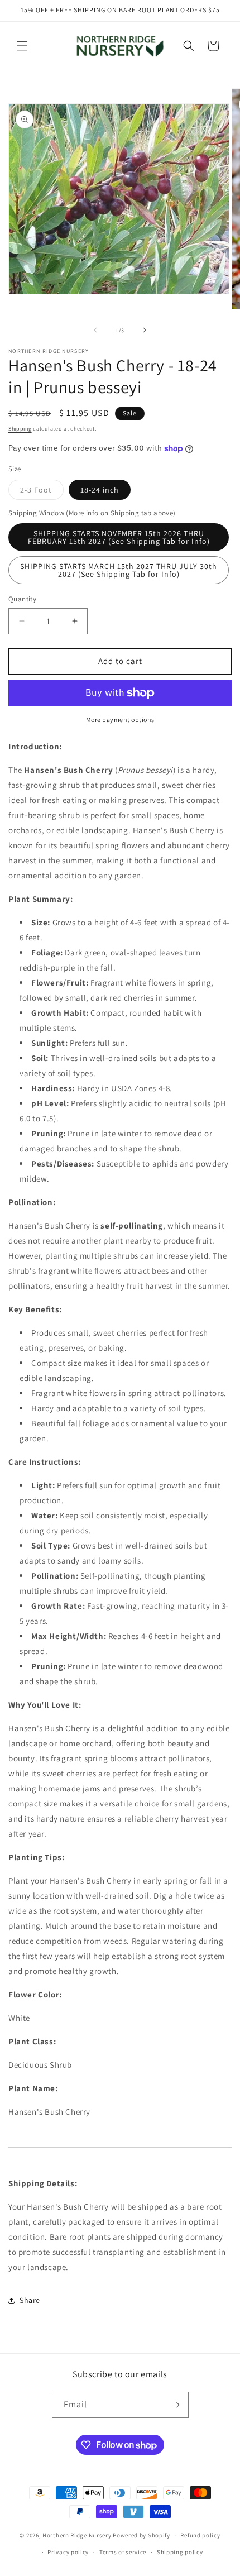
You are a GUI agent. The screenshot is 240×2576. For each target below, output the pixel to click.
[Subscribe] (176, 2405)
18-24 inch (100, 490)
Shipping (20, 429)
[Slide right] (145, 330)
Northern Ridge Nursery (77, 2535)
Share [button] (30, 2300)
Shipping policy (180, 2552)
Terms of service (123, 2552)
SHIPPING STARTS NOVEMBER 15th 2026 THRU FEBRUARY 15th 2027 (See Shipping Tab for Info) (119, 537)
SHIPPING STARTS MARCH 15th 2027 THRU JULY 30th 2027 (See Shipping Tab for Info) (119, 570)
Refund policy (200, 2535)
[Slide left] (95, 330)
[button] (22, 46)
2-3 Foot (42, 492)
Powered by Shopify (141, 2535)
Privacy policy (68, 2552)
